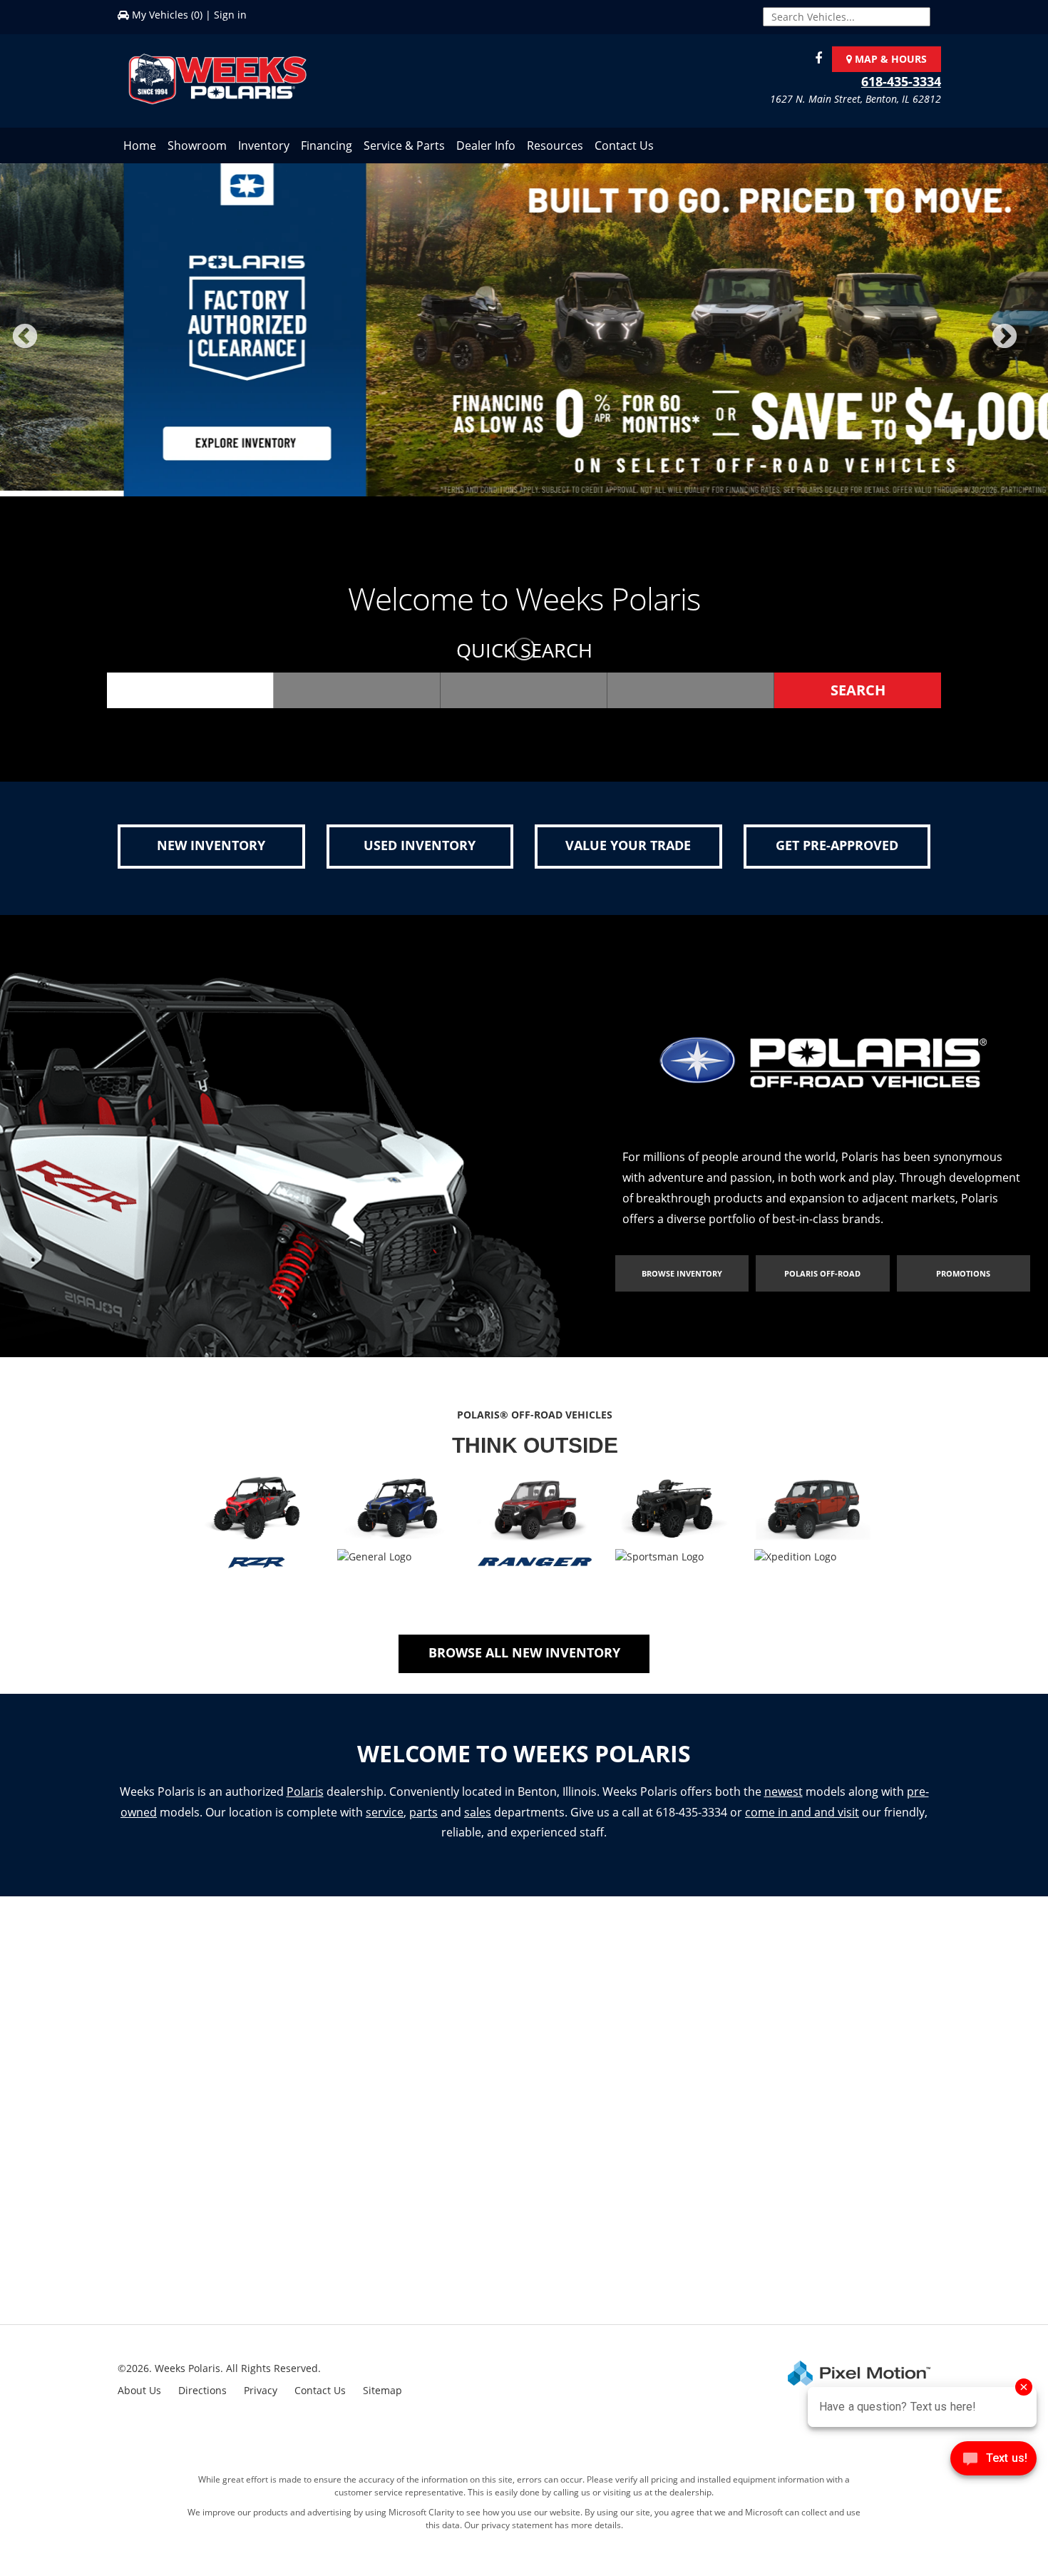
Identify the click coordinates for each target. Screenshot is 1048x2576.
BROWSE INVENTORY (682, 1279)
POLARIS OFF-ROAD (822, 1279)
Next (1028, 349)
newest (784, 1796)
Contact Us (624, 145)
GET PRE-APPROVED (837, 851)
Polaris (305, 1796)
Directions (202, 2396)
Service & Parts (404, 145)
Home (140, 145)
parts (423, 1817)
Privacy (261, 2396)
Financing (327, 145)
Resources (555, 145)
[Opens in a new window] (815, 59)
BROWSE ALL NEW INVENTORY (524, 1657)
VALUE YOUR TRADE (628, 851)
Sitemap (382, 2396)
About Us (139, 2396)
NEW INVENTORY (211, 851)
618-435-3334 (901, 81)
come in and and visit (802, 1817)
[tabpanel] (524, 333)
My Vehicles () (167, 15)
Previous (56, 349)
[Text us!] (993, 2462)
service (385, 1817)
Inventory (264, 145)
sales (478, 1817)
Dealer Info (486, 145)
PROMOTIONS (963, 1279)
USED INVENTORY (420, 851)
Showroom (197, 145)
